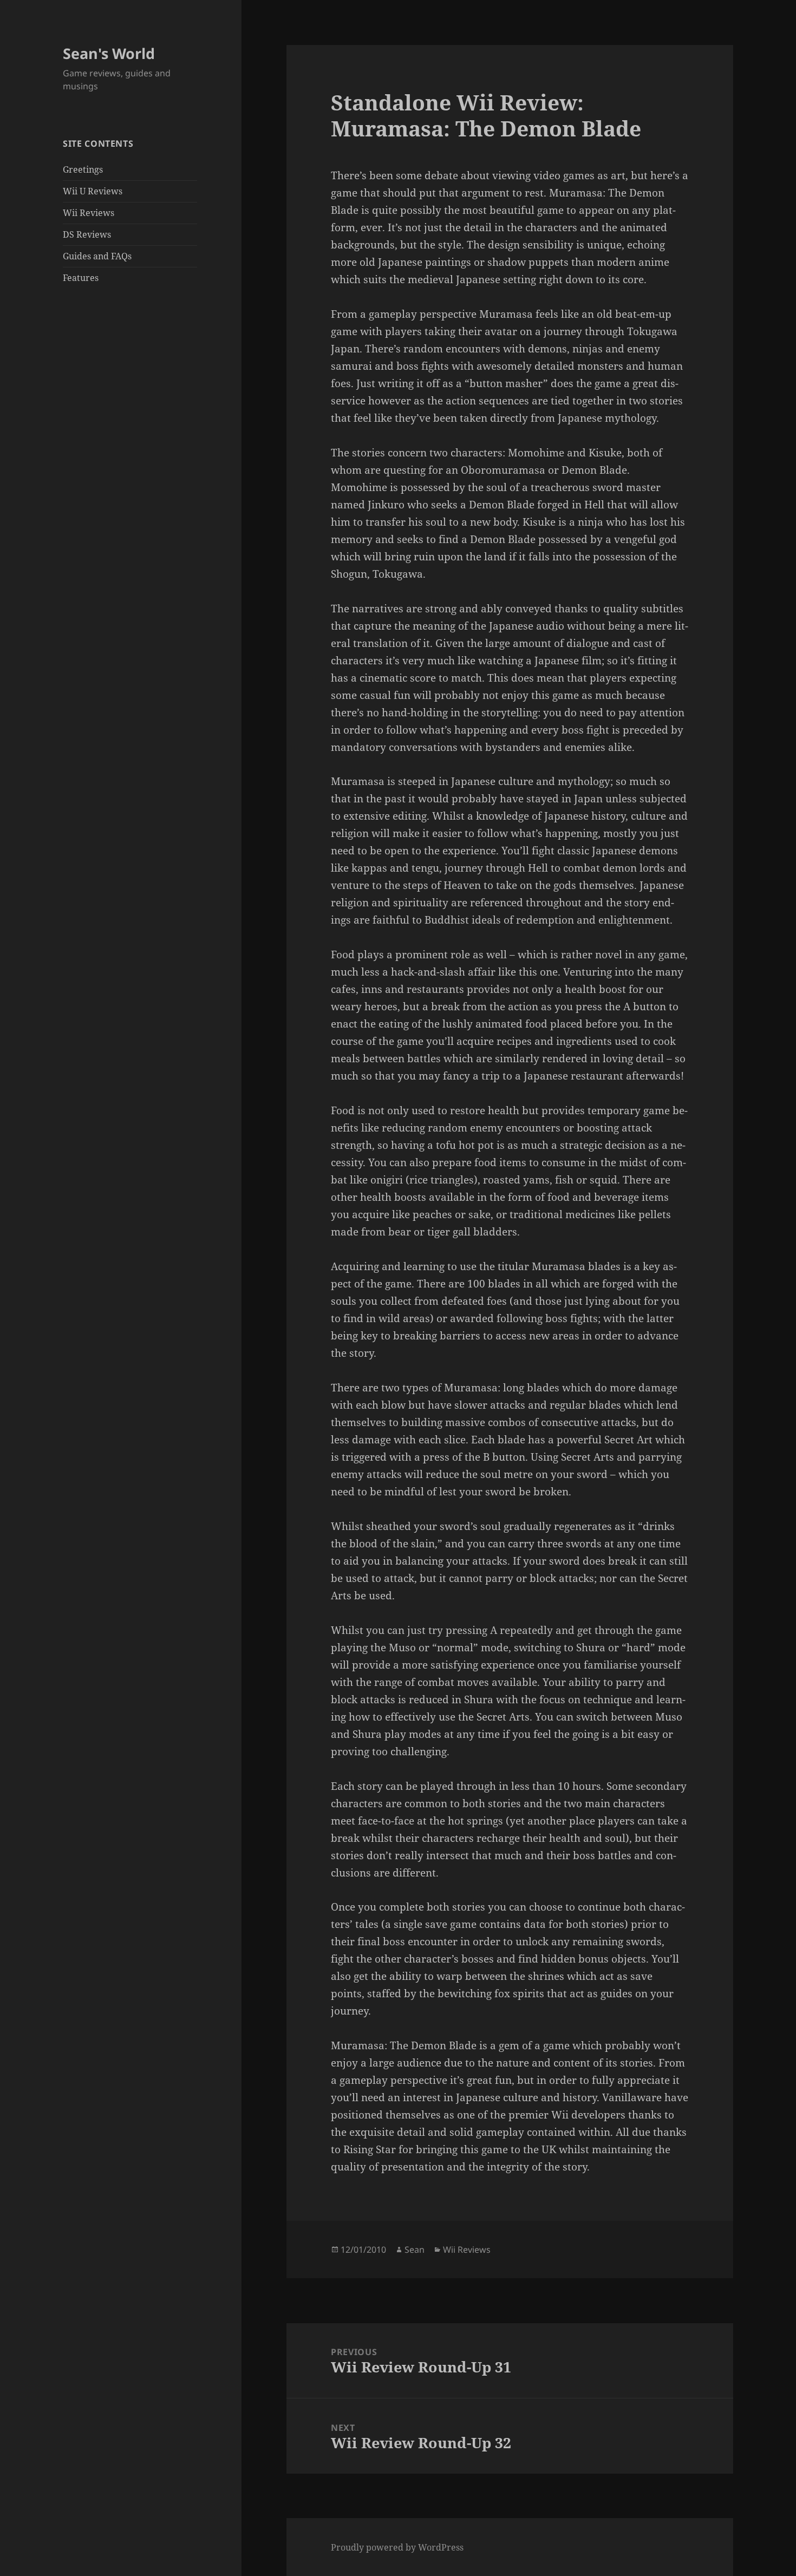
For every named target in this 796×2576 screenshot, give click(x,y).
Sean (415, 2250)
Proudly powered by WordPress (397, 2547)
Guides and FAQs (97, 256)
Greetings (83, 169)
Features (81, 278)
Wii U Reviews (93, 191)
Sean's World (109, 53)
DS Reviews (87, 234)
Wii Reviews (89, 213)
